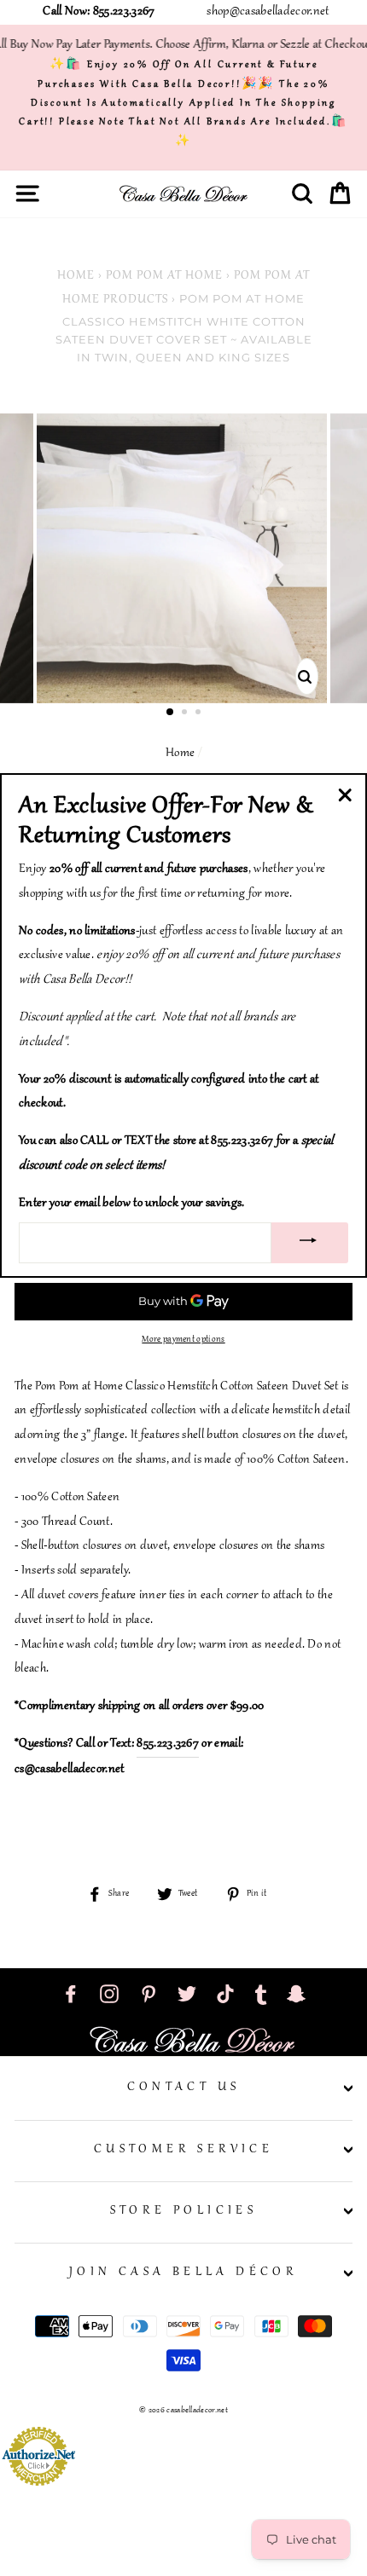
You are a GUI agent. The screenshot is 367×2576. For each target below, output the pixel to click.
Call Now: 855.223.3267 (99, 12)
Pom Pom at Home (164, 276)
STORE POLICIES (184, 2211)
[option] (183, 558)
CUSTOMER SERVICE (183, 2150)
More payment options (183, 1340)
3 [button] (200, 713)
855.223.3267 (168, 1744)
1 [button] (171, 713)
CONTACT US (184, 2088)
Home (76, 276)
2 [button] (186, 713)
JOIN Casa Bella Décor (183, 2273)
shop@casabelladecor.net (268, 12)
